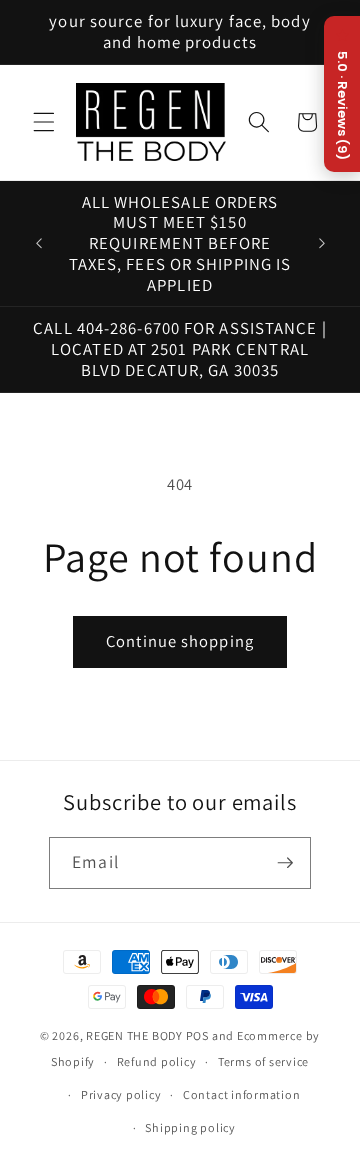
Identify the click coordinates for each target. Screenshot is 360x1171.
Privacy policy (121, 1094)
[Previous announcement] (39, 244)
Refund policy (157, 1061)
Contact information (242, 1094)
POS (197, 1035)
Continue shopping (180, 641)
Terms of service (263, 1061)
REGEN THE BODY (134, 1035)
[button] (44, 122)
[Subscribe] (285, 863)
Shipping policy (190, 1127)
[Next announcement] (322, 244)
